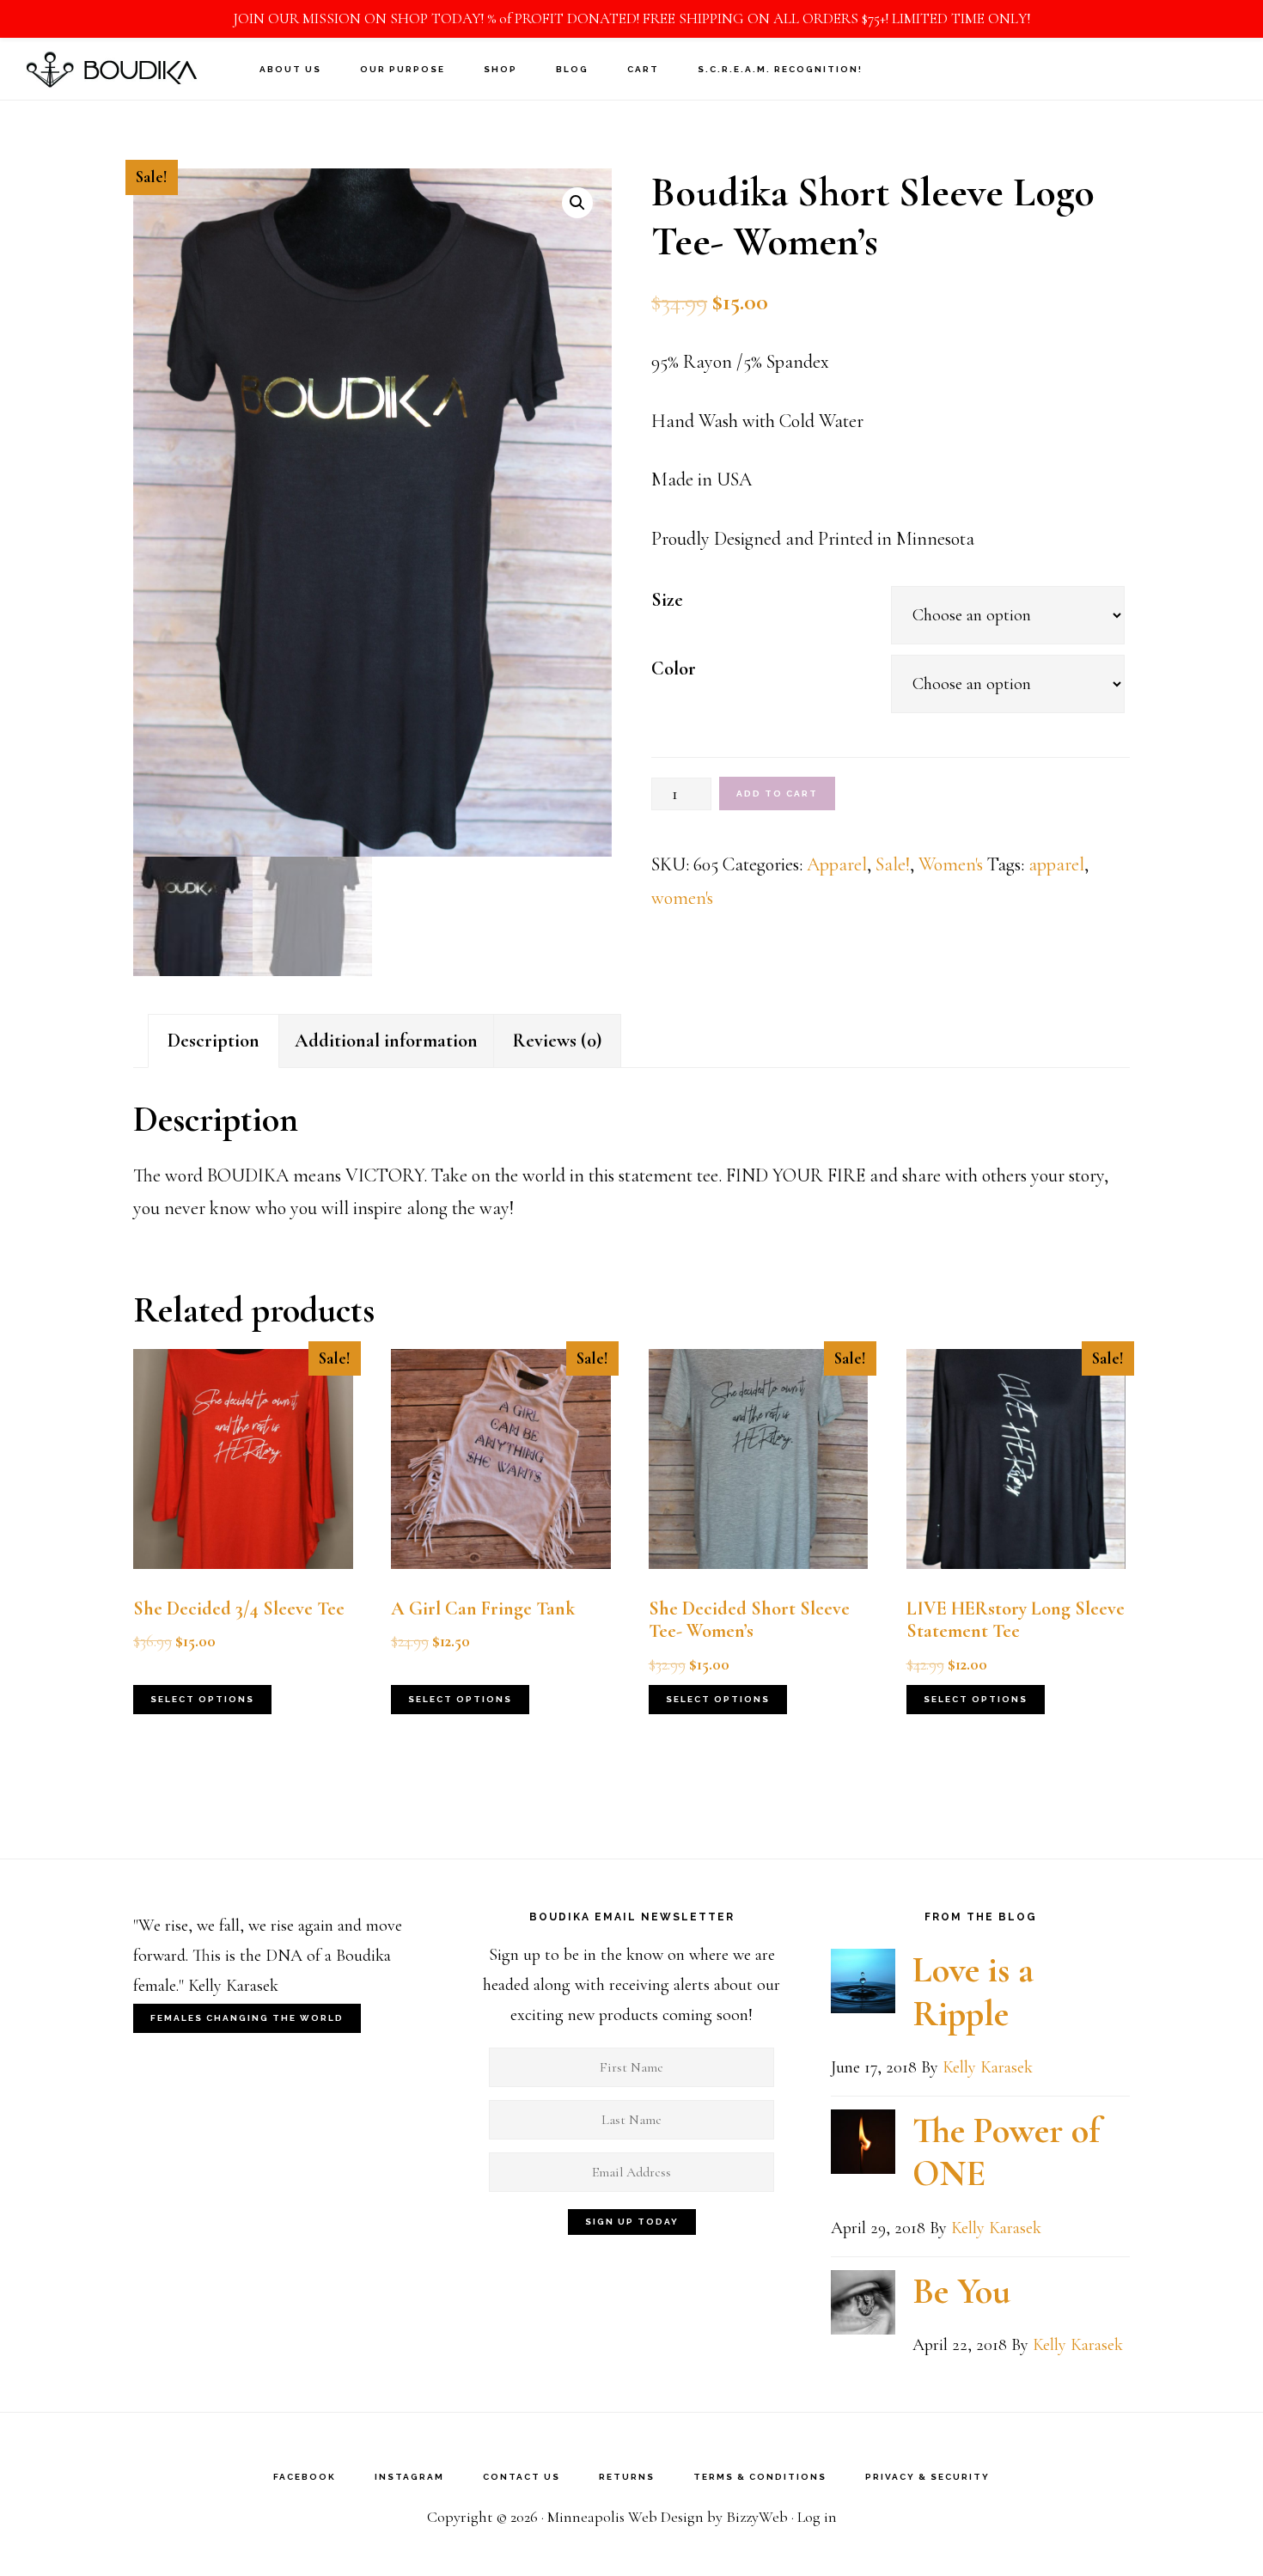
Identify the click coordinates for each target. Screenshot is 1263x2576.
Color (674, 668)
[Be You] (863, 2307)
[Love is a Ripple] (863, 1986)
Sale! (893, 864)
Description (214, 1041)
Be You (961, 2291)
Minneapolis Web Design (625, 2517)
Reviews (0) (557, 1041)
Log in (817, 2517)
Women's (951, 864)
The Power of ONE (1006, 2152)
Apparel (837, 864)
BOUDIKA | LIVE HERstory (112, 68)
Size (667, 600)
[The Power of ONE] (863, 2147)
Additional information (386, 1041)
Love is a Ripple (973, 1991)
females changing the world (247, 2018)
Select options (202, 1699)
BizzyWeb (757, 2517)
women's (682, 898)
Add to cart (777, 794)
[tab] (214, 1041)
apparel (1056, 864)
